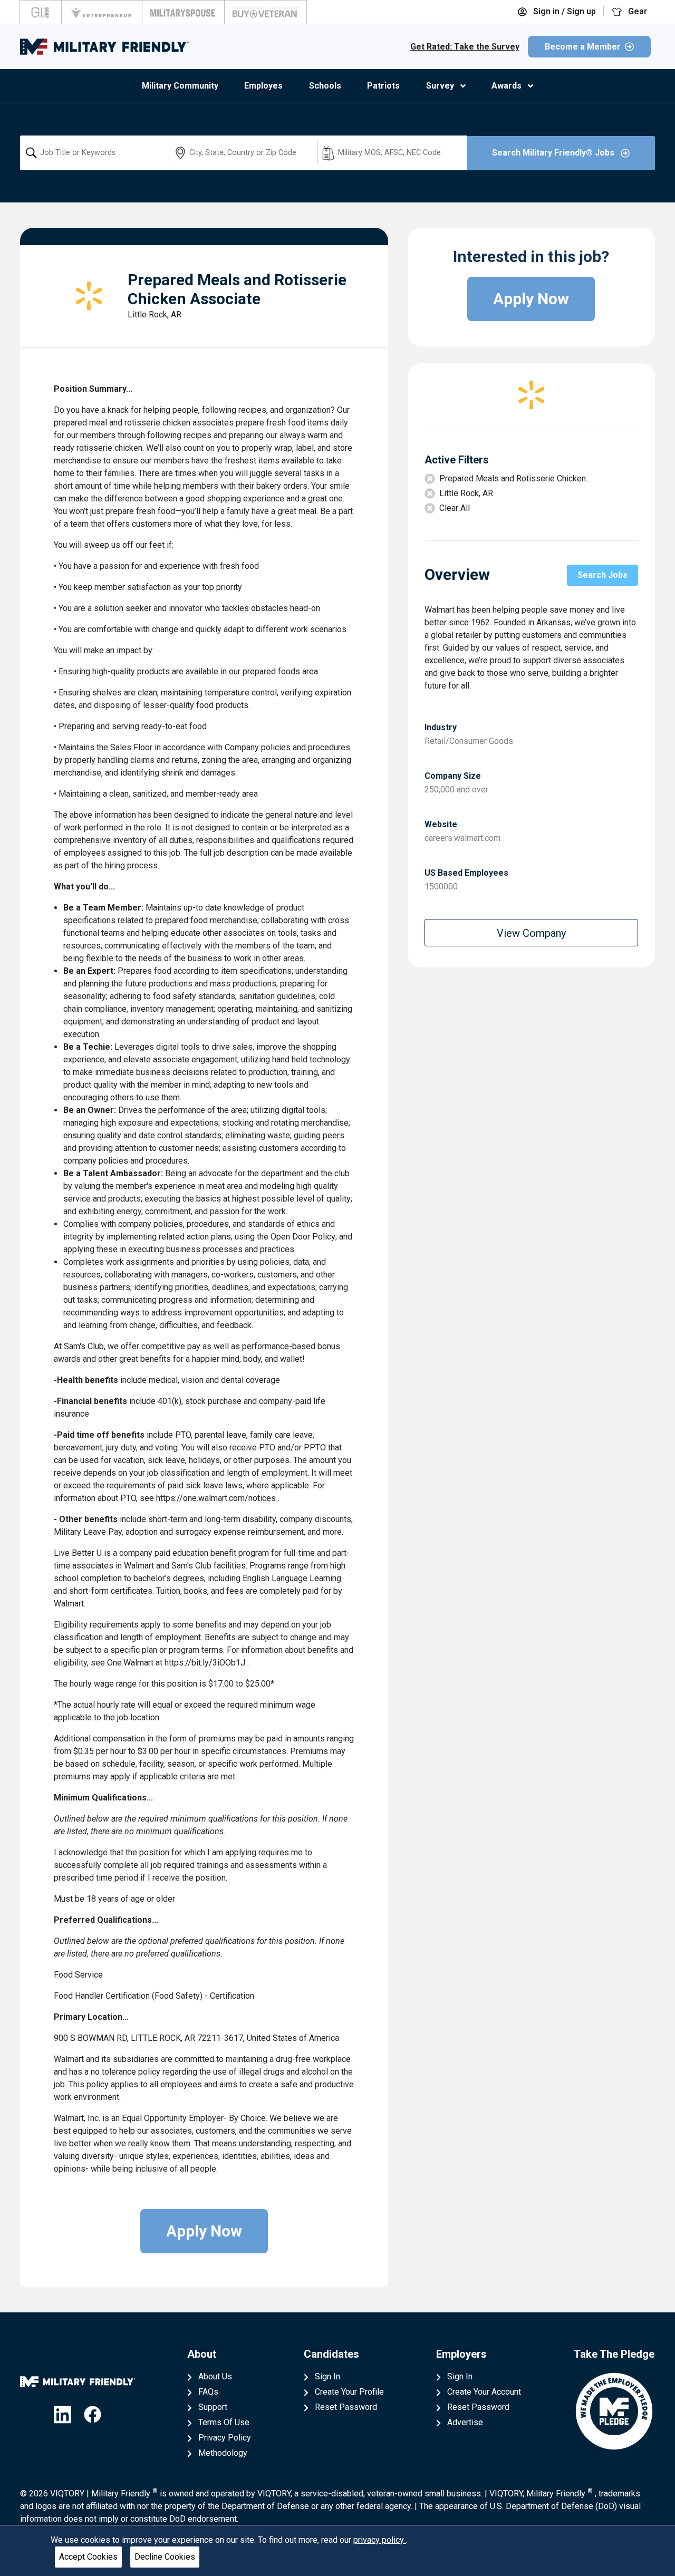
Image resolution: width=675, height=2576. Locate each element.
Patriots (383, 86)
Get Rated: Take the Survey (465, 47)
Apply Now (204, 2231)
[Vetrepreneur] (102, 12)
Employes (263, 86)
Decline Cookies (165, 2557)
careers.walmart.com (462, 838)
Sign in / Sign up (563, 11)
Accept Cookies (88, 2557)
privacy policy (380, 2540)
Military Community (180, 86)
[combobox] (94, 153)
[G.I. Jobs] (41, 12)
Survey (440, 86)
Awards (507, 86)
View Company (531, 933)
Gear (637, 11)
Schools (325, 86)
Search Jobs (602, 575)
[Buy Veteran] (266, 12)
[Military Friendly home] (104, 47)
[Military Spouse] (183, 12)
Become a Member (583, 47)
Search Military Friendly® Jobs (554, 153)
